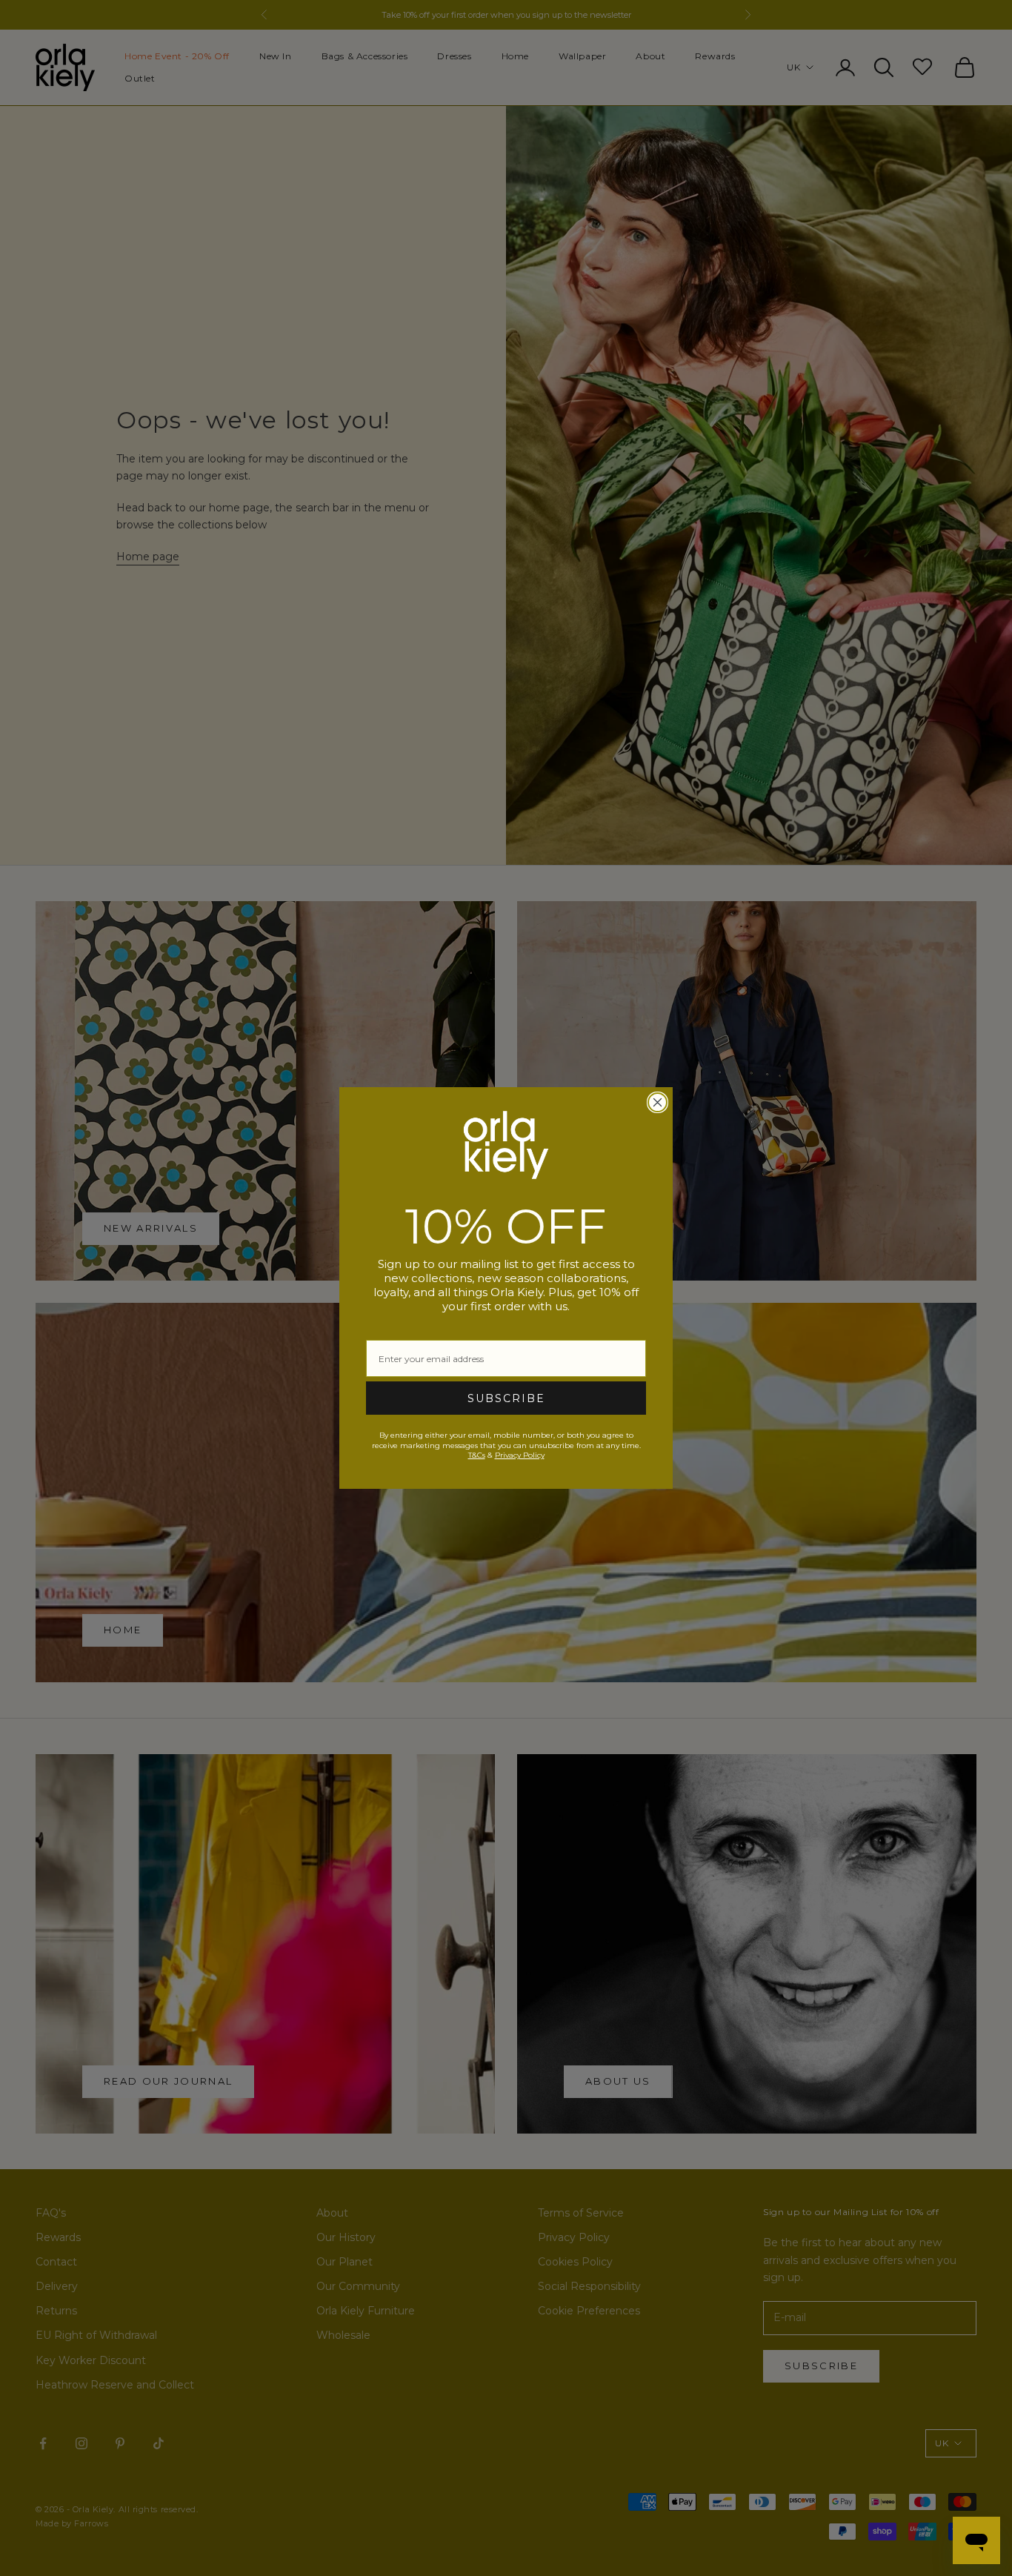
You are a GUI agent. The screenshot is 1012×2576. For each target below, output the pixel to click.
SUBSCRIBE (506, 1398)
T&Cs (477, 1455)
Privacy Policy (520, 1455)
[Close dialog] (658, 1102)
